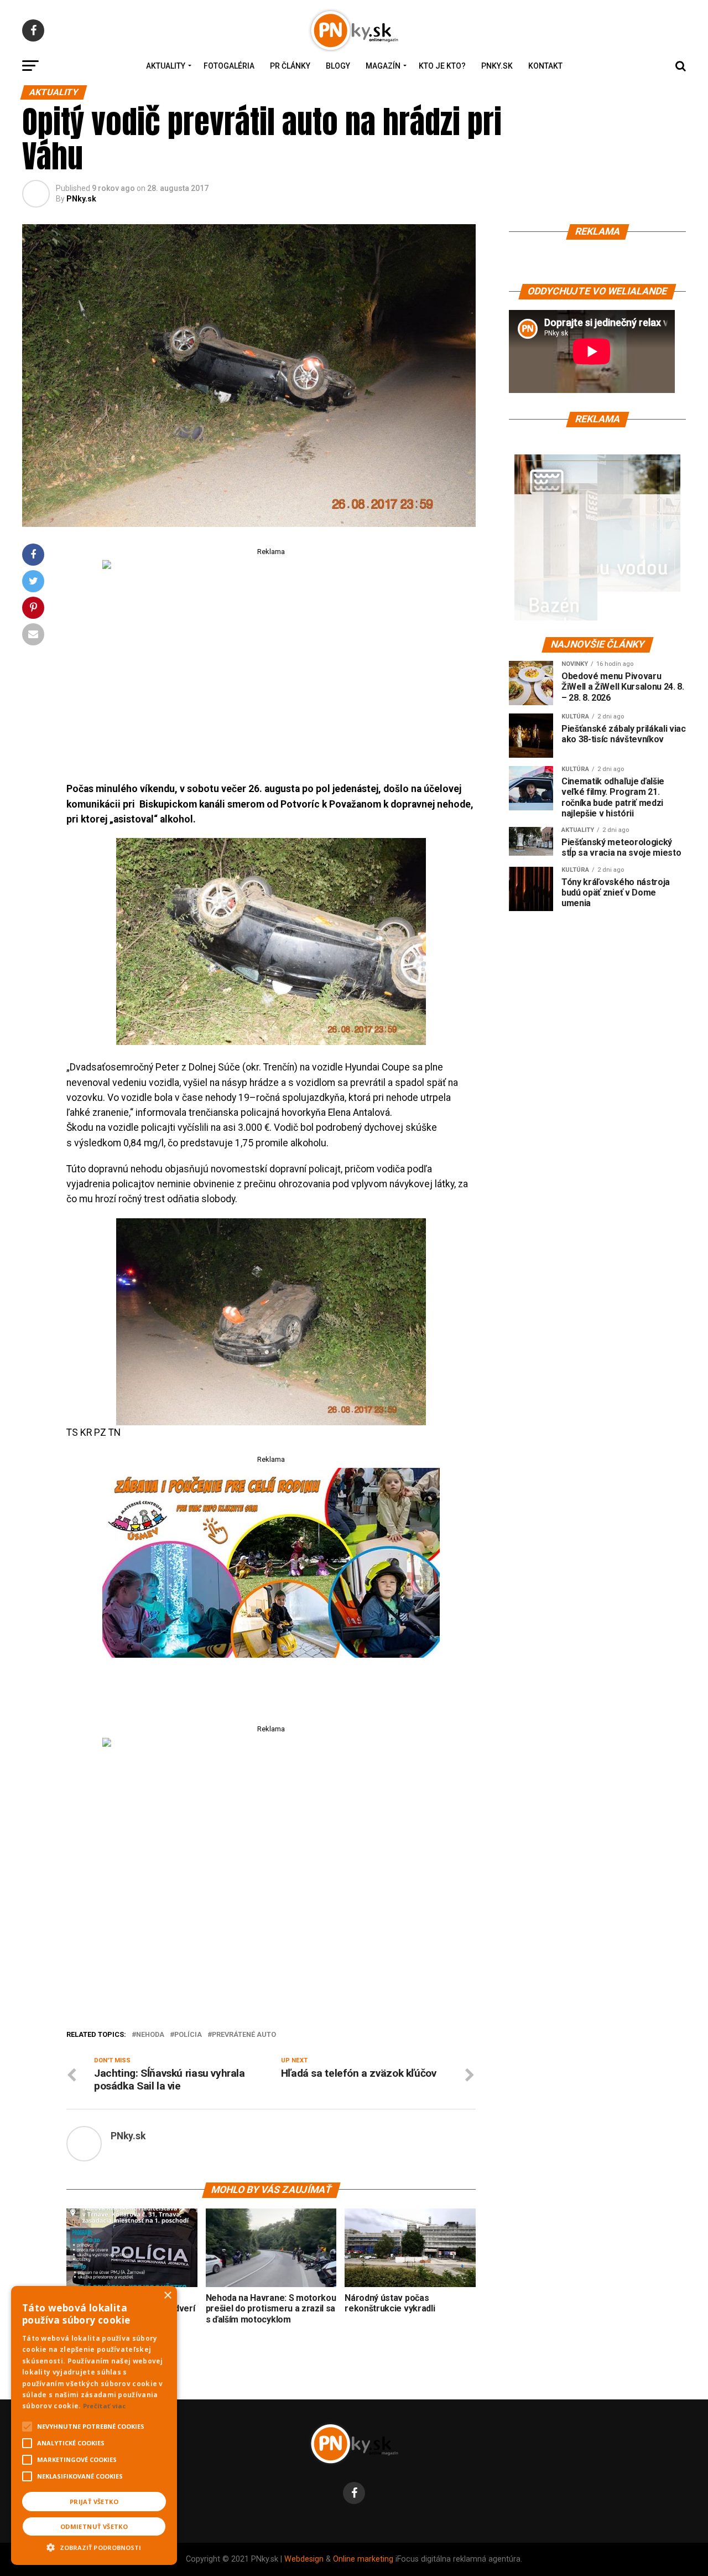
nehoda (150, 2035)
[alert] (94, 2425)
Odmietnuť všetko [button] (94, 2526)
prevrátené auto (244, 2035)
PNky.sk (497, 66)
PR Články (290, 66)
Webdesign (304, 2559)
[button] (94, 2546)
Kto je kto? (442, 66)
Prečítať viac (105, 2406)
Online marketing (363, 2559)
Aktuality (166, 66)
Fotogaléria (229, 66)
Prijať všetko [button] (94, 2502)
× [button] (167, 2296)
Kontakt (545, 66)
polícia (188, 2035)
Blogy (338, 66)
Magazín (383, 66)
